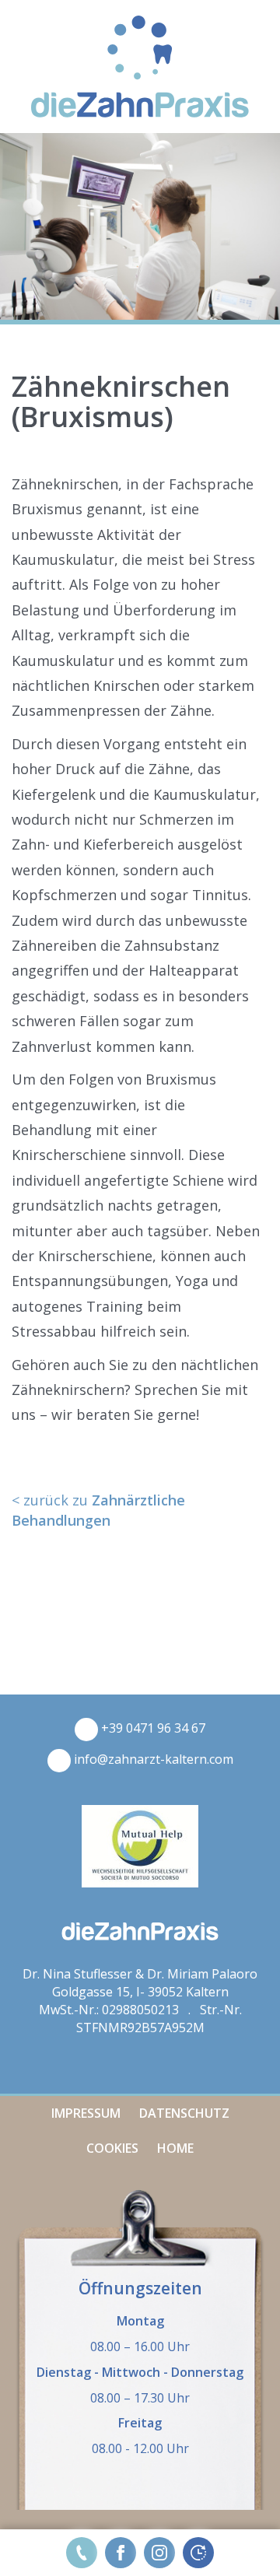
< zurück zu (98, 1510)
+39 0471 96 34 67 (152, 1728)
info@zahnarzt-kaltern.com (152, 1759)
